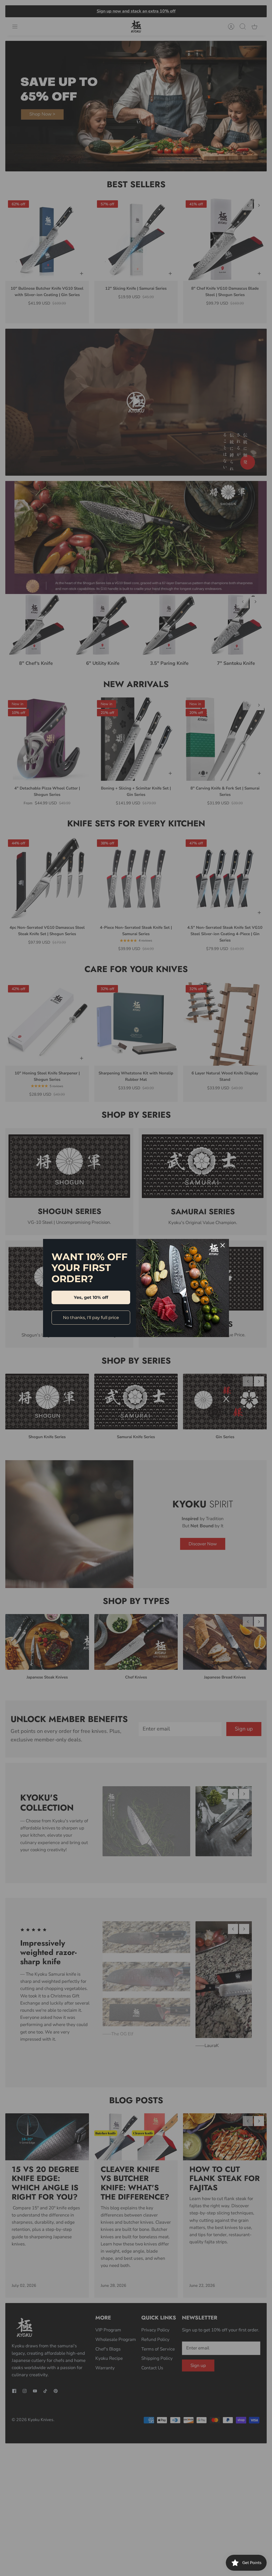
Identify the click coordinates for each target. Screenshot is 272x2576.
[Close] (223, 1245)
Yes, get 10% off (91, 1297)
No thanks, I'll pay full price (91, 1318)
